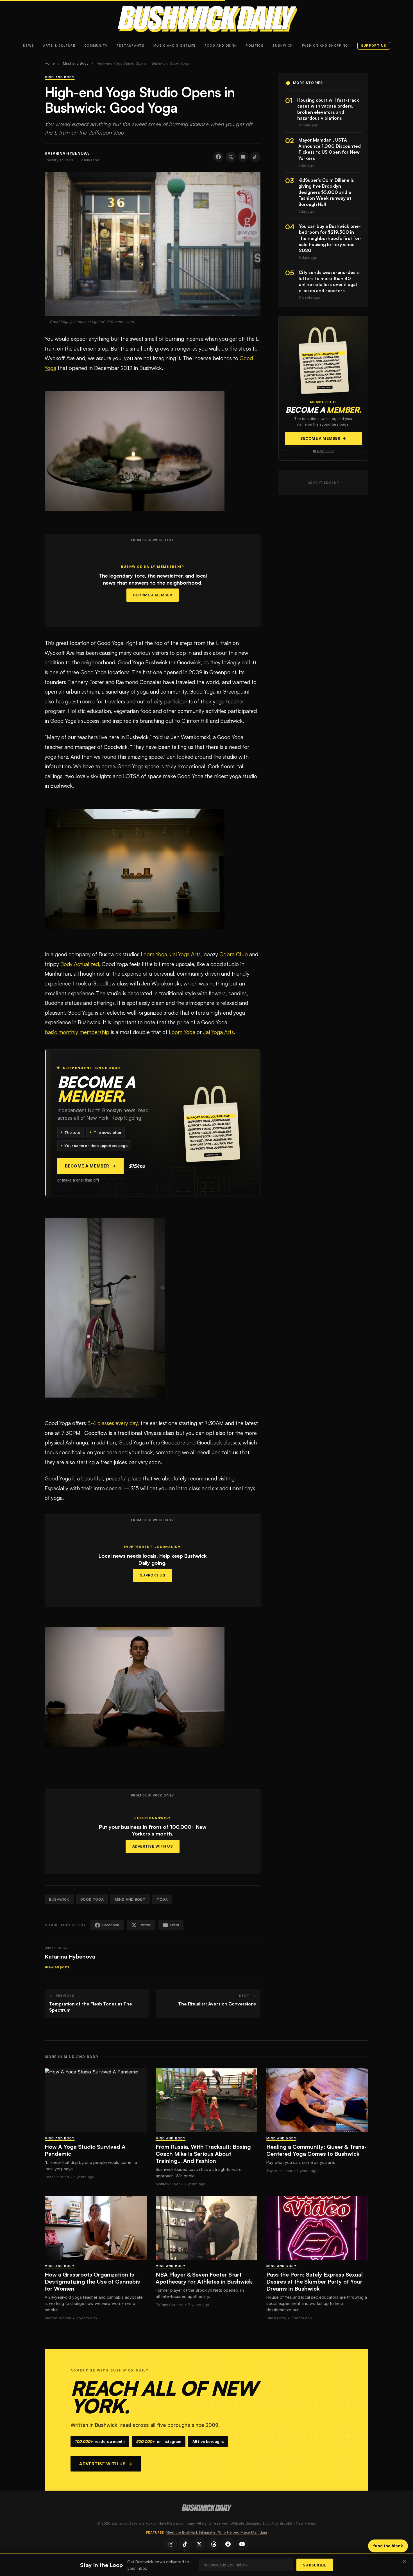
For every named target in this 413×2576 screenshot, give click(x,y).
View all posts (57, 1967)
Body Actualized (80, 964)
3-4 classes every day (113, 1423)
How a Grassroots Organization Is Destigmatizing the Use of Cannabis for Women (92, 2281)
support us (374, 46)
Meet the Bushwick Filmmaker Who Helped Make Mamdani (216, 2532)
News (29, 46)
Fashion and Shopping (325, 46)
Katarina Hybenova (70, 1956)
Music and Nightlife (175, 46)
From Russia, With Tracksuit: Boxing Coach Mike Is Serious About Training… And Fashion (203, 2154)
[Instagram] (171, 2544)
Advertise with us (106, 2464)
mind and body (130, 1899)
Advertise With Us (153, 1846)
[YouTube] (242, 2544)
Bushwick (283, 46)
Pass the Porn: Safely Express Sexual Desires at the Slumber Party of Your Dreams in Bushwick (315, 2281)
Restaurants (131, 46)
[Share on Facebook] (218, 157)
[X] (199, 2544)
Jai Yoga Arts (185, 954)
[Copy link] (255, 157)
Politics (255, 46)
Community (96, 46)
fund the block (388, 2546)
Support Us (153, 1575)
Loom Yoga (154, 954)
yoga (162, 1899)
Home (50, 63)
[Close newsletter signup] (405, 2562)
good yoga (92, 1899)
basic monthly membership (77, 1032)
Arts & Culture (59, 46)
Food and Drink (221, 46)
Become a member (90, 1166)
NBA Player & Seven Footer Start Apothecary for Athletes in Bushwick (204, 2278)
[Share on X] (231, 157)
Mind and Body (76, 63)
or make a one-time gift (78, 1180)
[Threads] (214, 2544)
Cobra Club (234, 954)
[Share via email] (243, 157)
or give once (323, 451)
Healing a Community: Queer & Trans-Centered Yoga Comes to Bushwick (316, 2150)
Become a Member (153, 595)
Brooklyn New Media (298, 2523)
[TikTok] (185, 2544)
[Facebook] (228, 2544)
